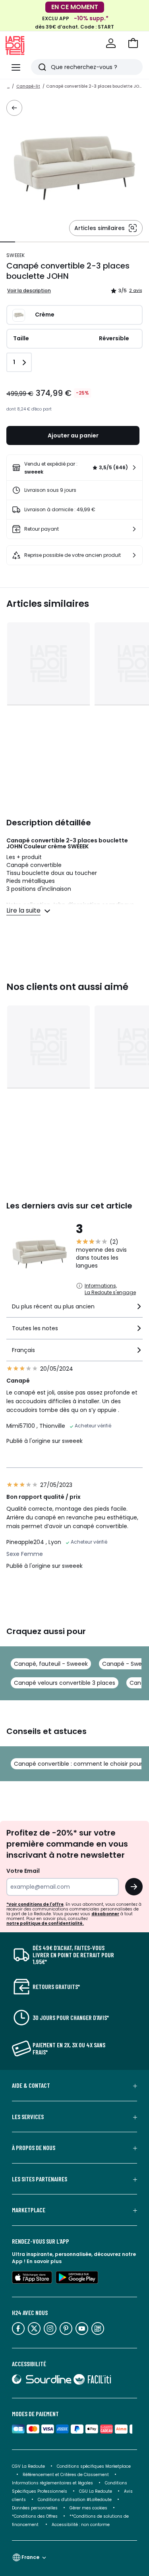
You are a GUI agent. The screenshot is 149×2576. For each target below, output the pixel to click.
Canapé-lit (28, 86)
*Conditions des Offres (35, 2516)
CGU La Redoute (96, 2491)
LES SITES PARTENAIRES (40, 2179)
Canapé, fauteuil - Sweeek (51, 1664)
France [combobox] (30, 2557)
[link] (74, 468)
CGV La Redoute (28, 2466)
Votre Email (23, 1871)
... (8, 86)
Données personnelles (35, 2508)
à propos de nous (34, 2148)
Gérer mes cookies (88, 2508)
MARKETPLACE (29, 2210)
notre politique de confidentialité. (45, 1923)
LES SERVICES (28, 2117)
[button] (133, 43)
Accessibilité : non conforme (81, 2525)
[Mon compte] (111, 43)
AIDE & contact (31, 2085)
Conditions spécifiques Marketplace (94, 2466)
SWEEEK (16, 255)
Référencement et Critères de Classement (66, 2475)
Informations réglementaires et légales (52, 2483)
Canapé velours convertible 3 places (65, 1683)
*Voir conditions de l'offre (35, 1904)
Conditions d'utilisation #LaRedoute (75, 2500)
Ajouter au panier (73, 435)
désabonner (105, 1914)
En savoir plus (44, 2261)
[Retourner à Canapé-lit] (14, 108)
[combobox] (74, 1310)
